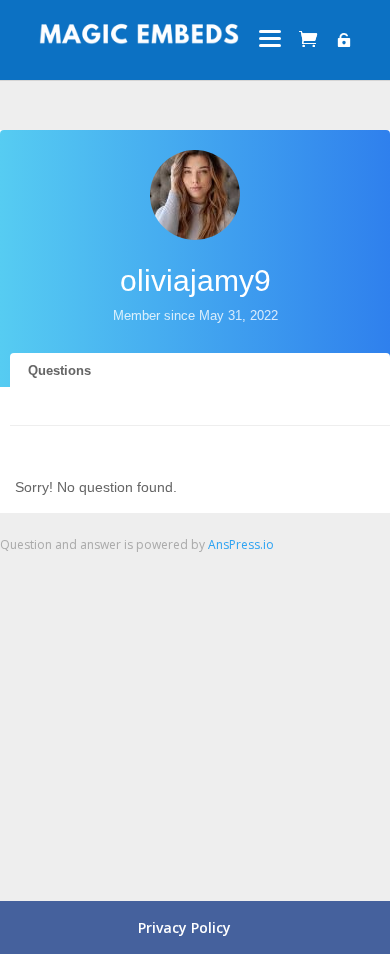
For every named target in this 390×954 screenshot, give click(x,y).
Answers (54, 406)
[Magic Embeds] (139, 40)
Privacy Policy (184, 927)
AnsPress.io (241, 544)
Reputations (65, 443)
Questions (59, 370)
